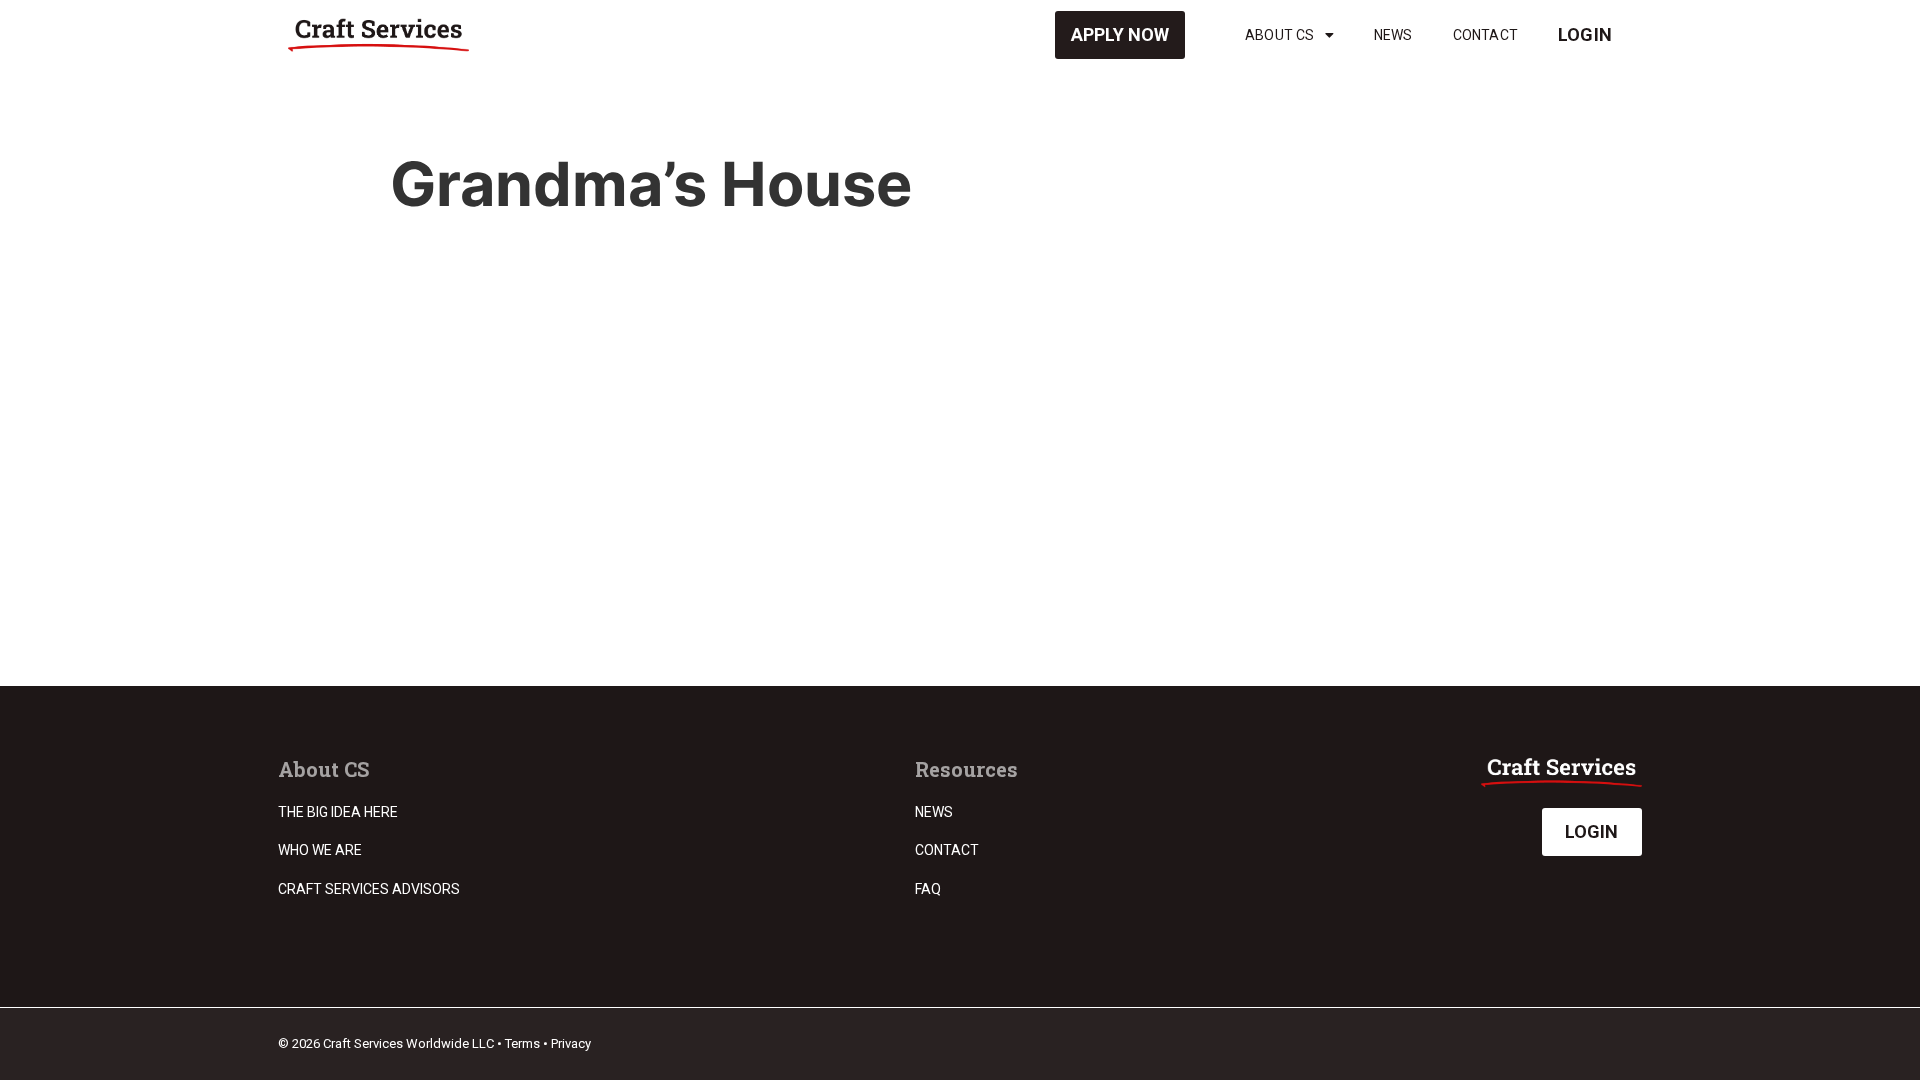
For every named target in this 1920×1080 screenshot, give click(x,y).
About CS (1280, 35)
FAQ (928, 889)
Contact (1485, 35)
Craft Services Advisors (369, 889)
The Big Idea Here (338, 812)
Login (1585, 34)
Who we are (320, 850)
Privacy (571, 1043)
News (1393, 35)
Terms (522, 1043)
